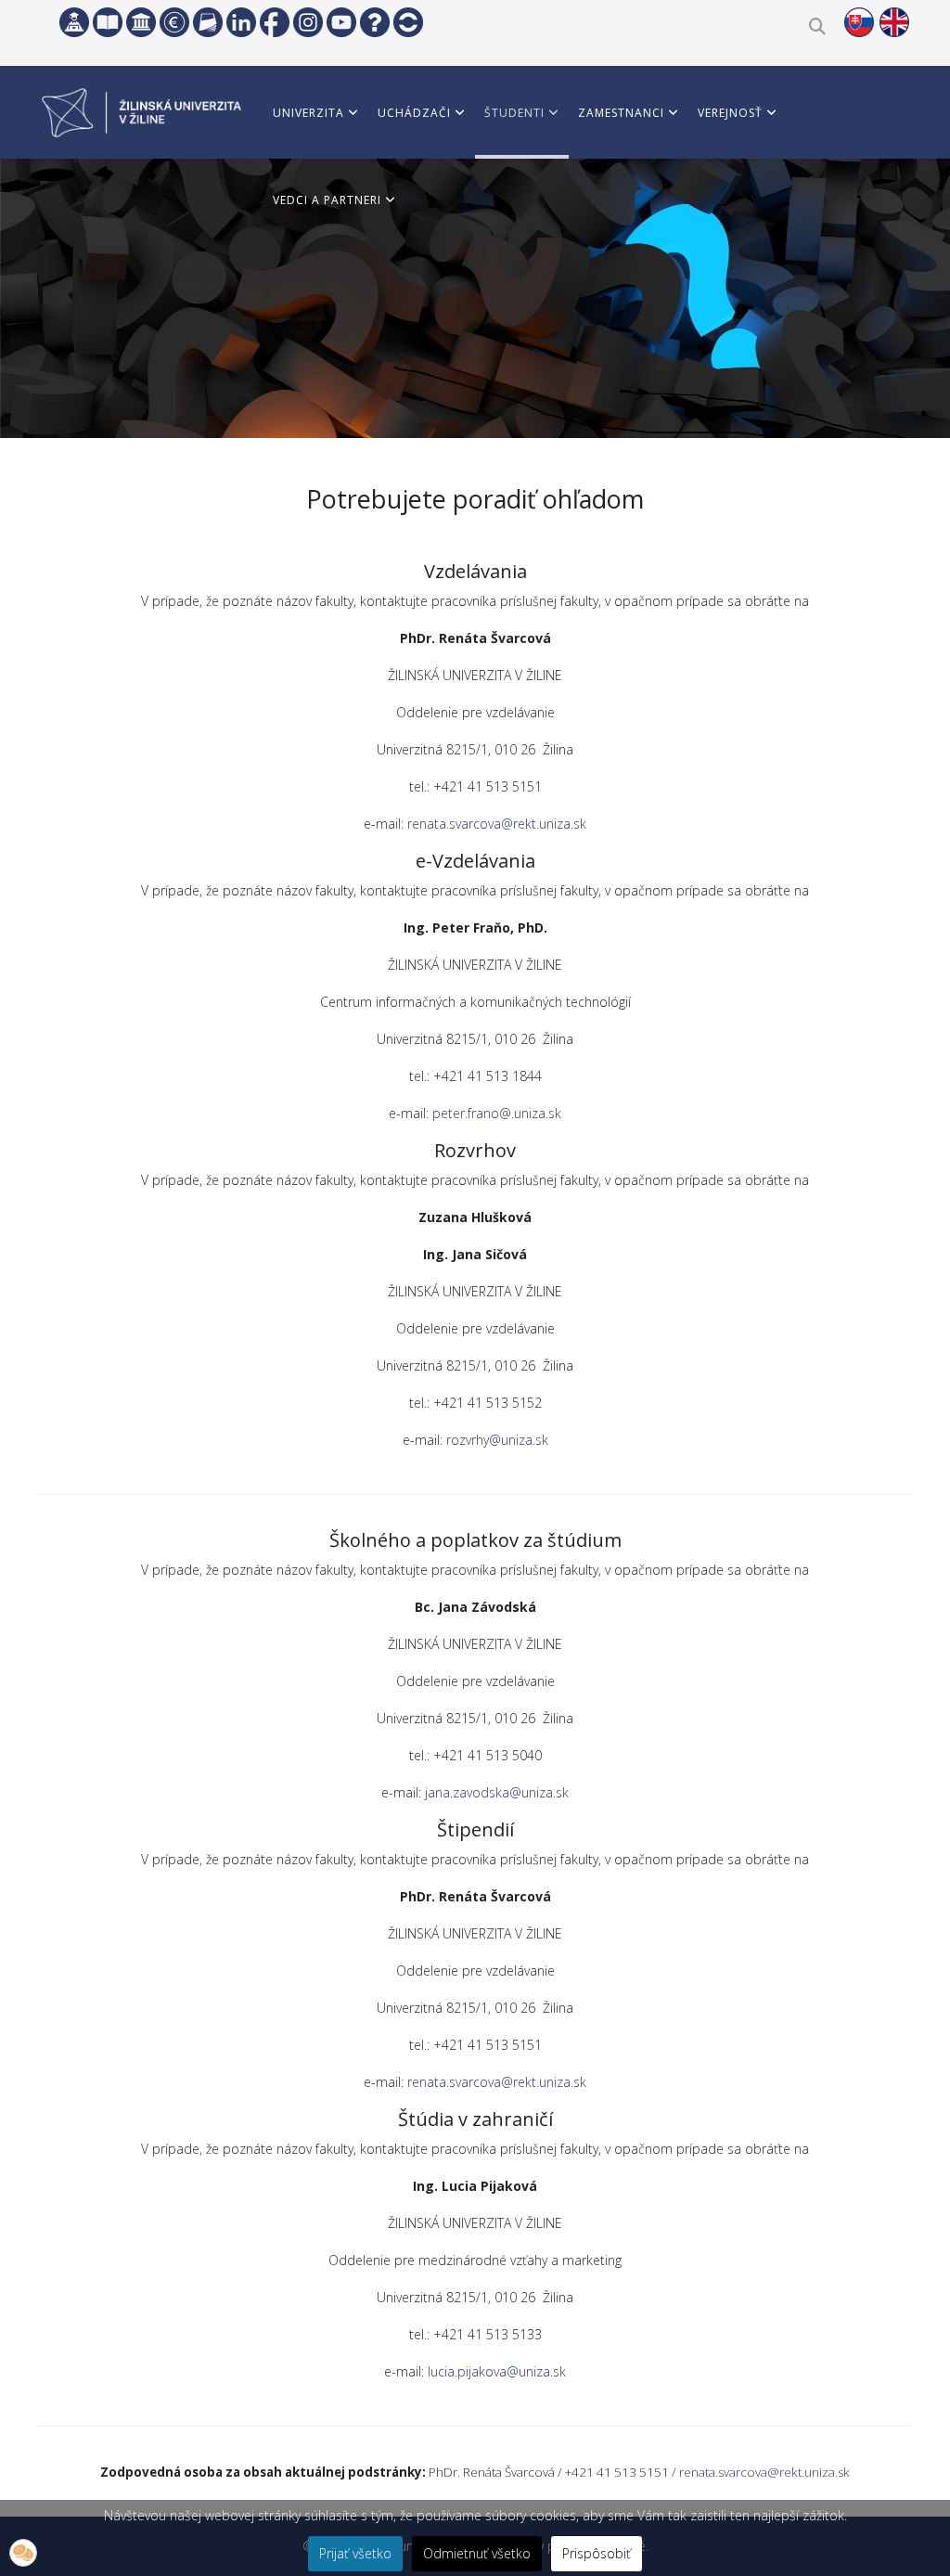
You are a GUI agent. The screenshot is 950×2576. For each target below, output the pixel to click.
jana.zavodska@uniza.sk (497, 1792)
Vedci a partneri (327, 200)
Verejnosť (730, 113)
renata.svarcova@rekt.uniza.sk (497, 824)
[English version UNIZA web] (894, 22)
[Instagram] (308, 22)
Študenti (514, 113)
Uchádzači (414, 113)
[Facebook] (275, 22)
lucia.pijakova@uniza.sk (497, 2371)
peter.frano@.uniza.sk (497, 1113)
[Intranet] (141, 22)
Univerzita (308, 113)
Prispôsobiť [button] (597, 2553)
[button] (23, 2553)
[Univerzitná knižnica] (108, 22)
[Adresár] (208, 22)
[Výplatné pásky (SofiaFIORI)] (174, 22)
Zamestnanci (621, 113)
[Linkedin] (241, 22)
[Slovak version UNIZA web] (859, 22)
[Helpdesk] (375, 22)
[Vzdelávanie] (74, 22)
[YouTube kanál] (341, 22)
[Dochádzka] (408, 22)
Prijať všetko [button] (355, 2553)
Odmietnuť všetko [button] (477, 2553)
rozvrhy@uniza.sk (497, 1440)
